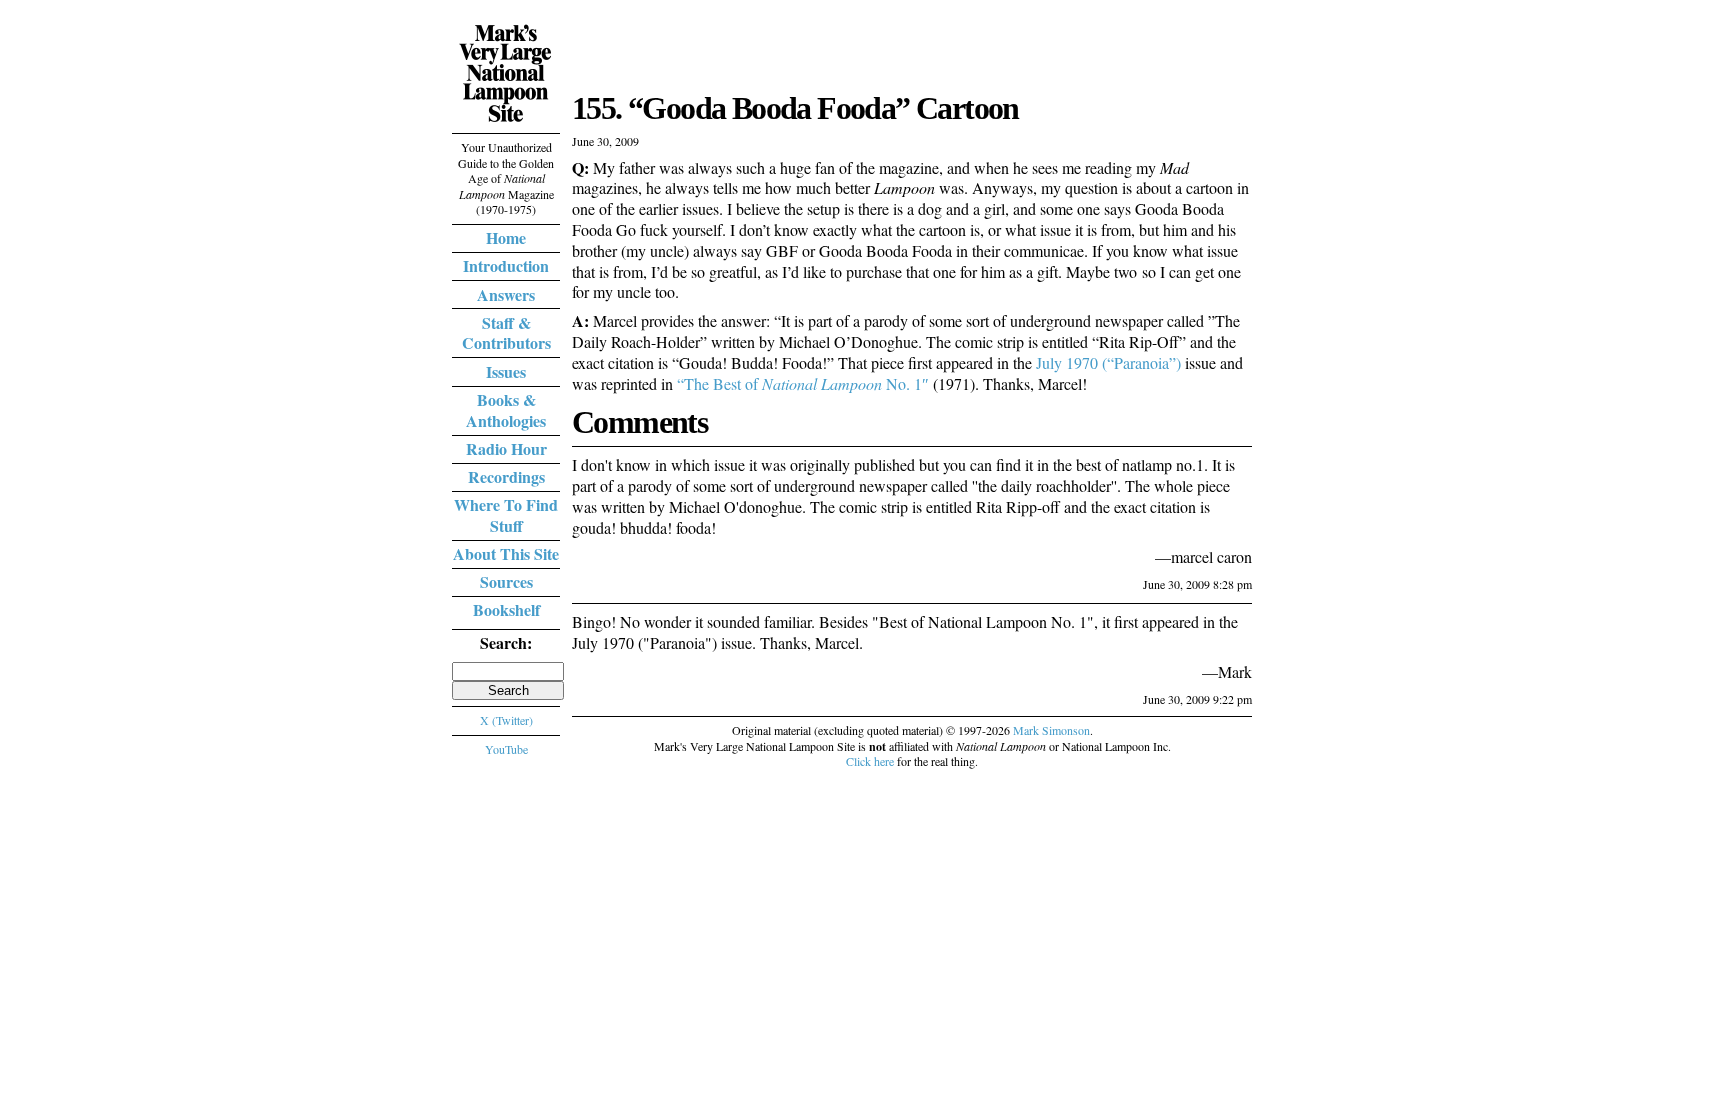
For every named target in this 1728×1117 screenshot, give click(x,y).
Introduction (506, 265)
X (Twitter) (506, 720)
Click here (870, 761)
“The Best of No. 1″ (803, 383)
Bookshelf (506, 609)
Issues (506, 371)
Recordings (506, 476)
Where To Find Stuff (506, 515)
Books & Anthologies (506, 410)
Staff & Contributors (506, 333)
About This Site (506, 553)
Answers (506, 294)
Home (506, 237)
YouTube (506, 749)
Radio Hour (506, 448)
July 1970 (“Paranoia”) (1108, 362)
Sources (506, 581)
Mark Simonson (1051, 730)
